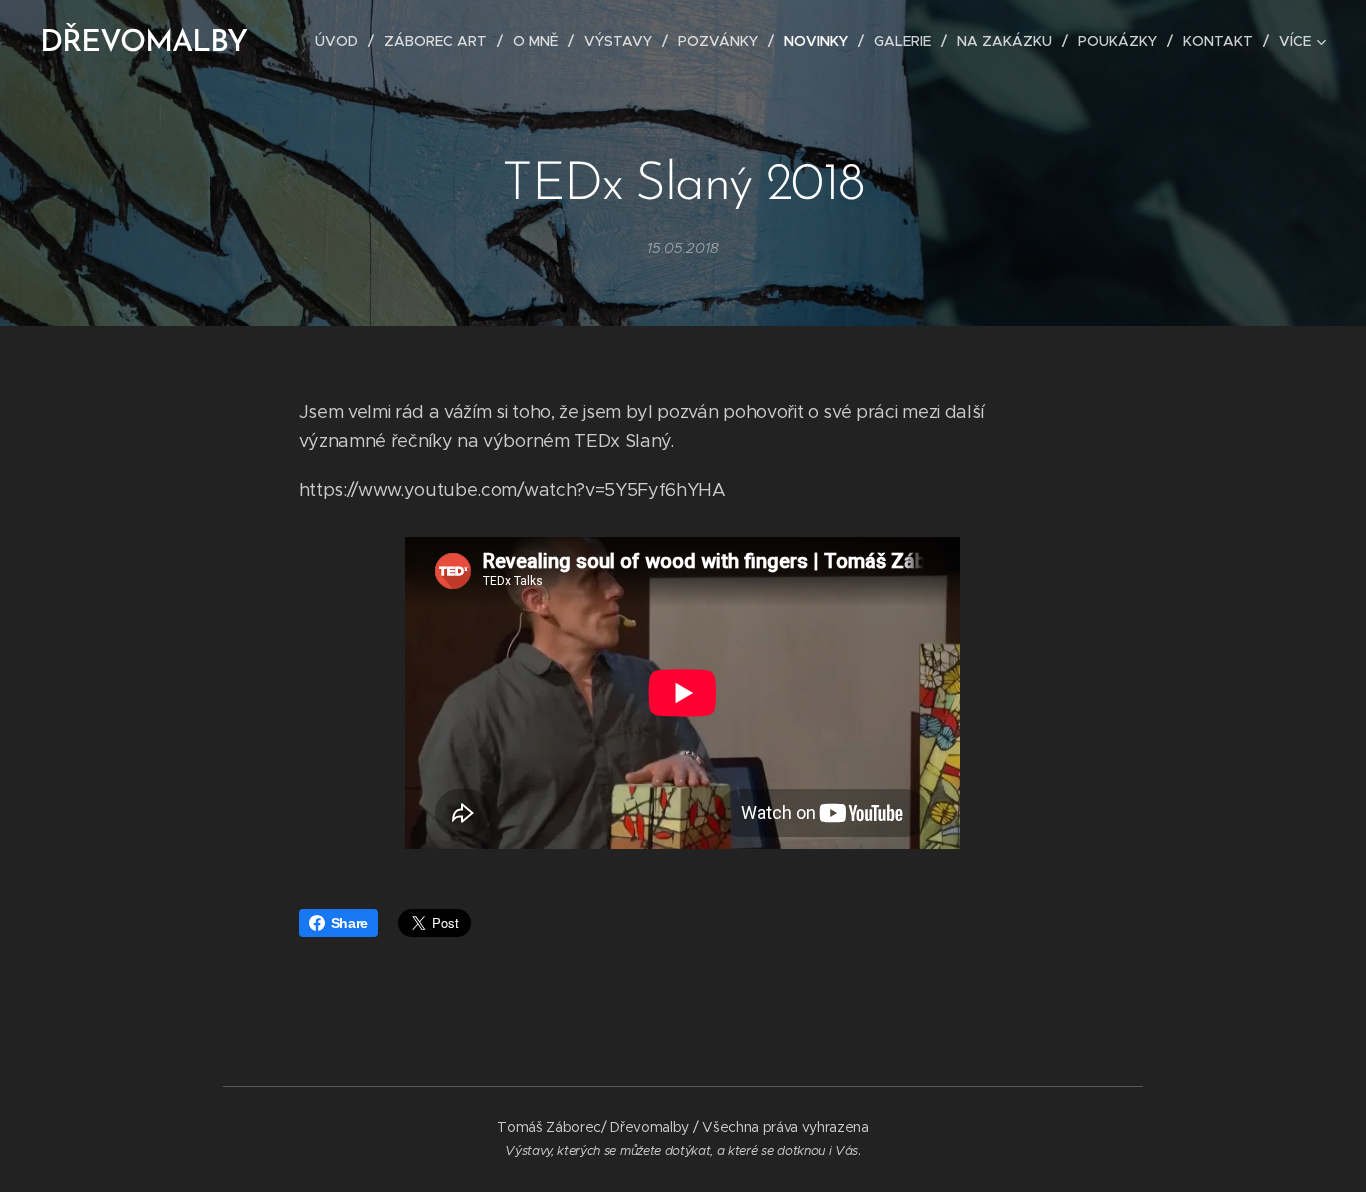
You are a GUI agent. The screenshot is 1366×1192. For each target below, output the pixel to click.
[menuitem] (342, 41)
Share (349, 923)
